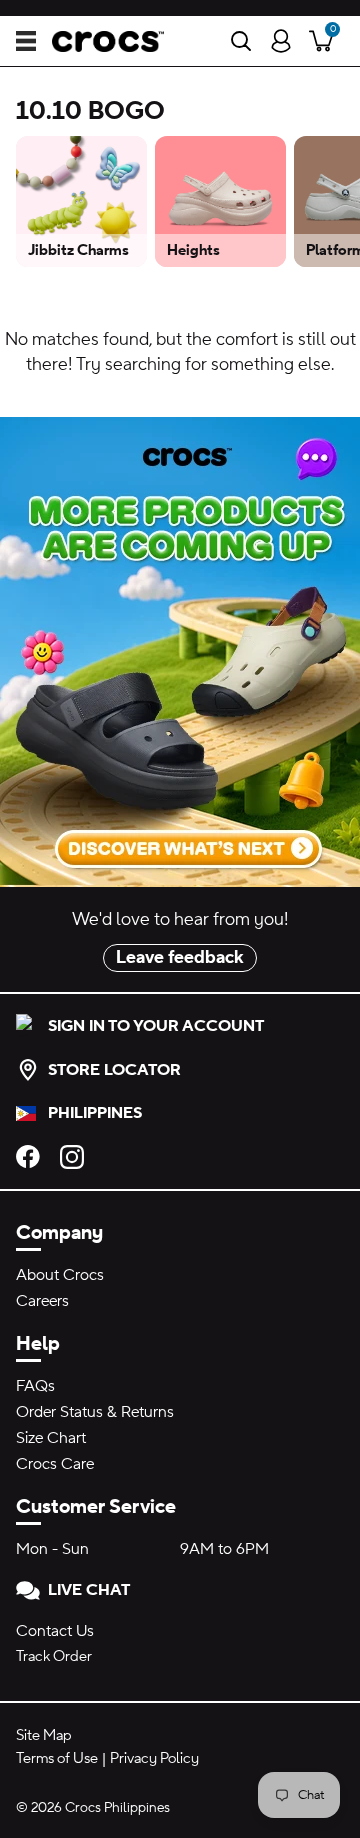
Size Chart (51, 1438)
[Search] (241, 41)
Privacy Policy (154, 1758)
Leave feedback (180, 957)
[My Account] (281, 41)
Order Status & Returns (95, 1412)
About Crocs (60, 1275)
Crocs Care (55, 1464)
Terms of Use (57, 1758)
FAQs (35, 1386)
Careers (42, 1301)
